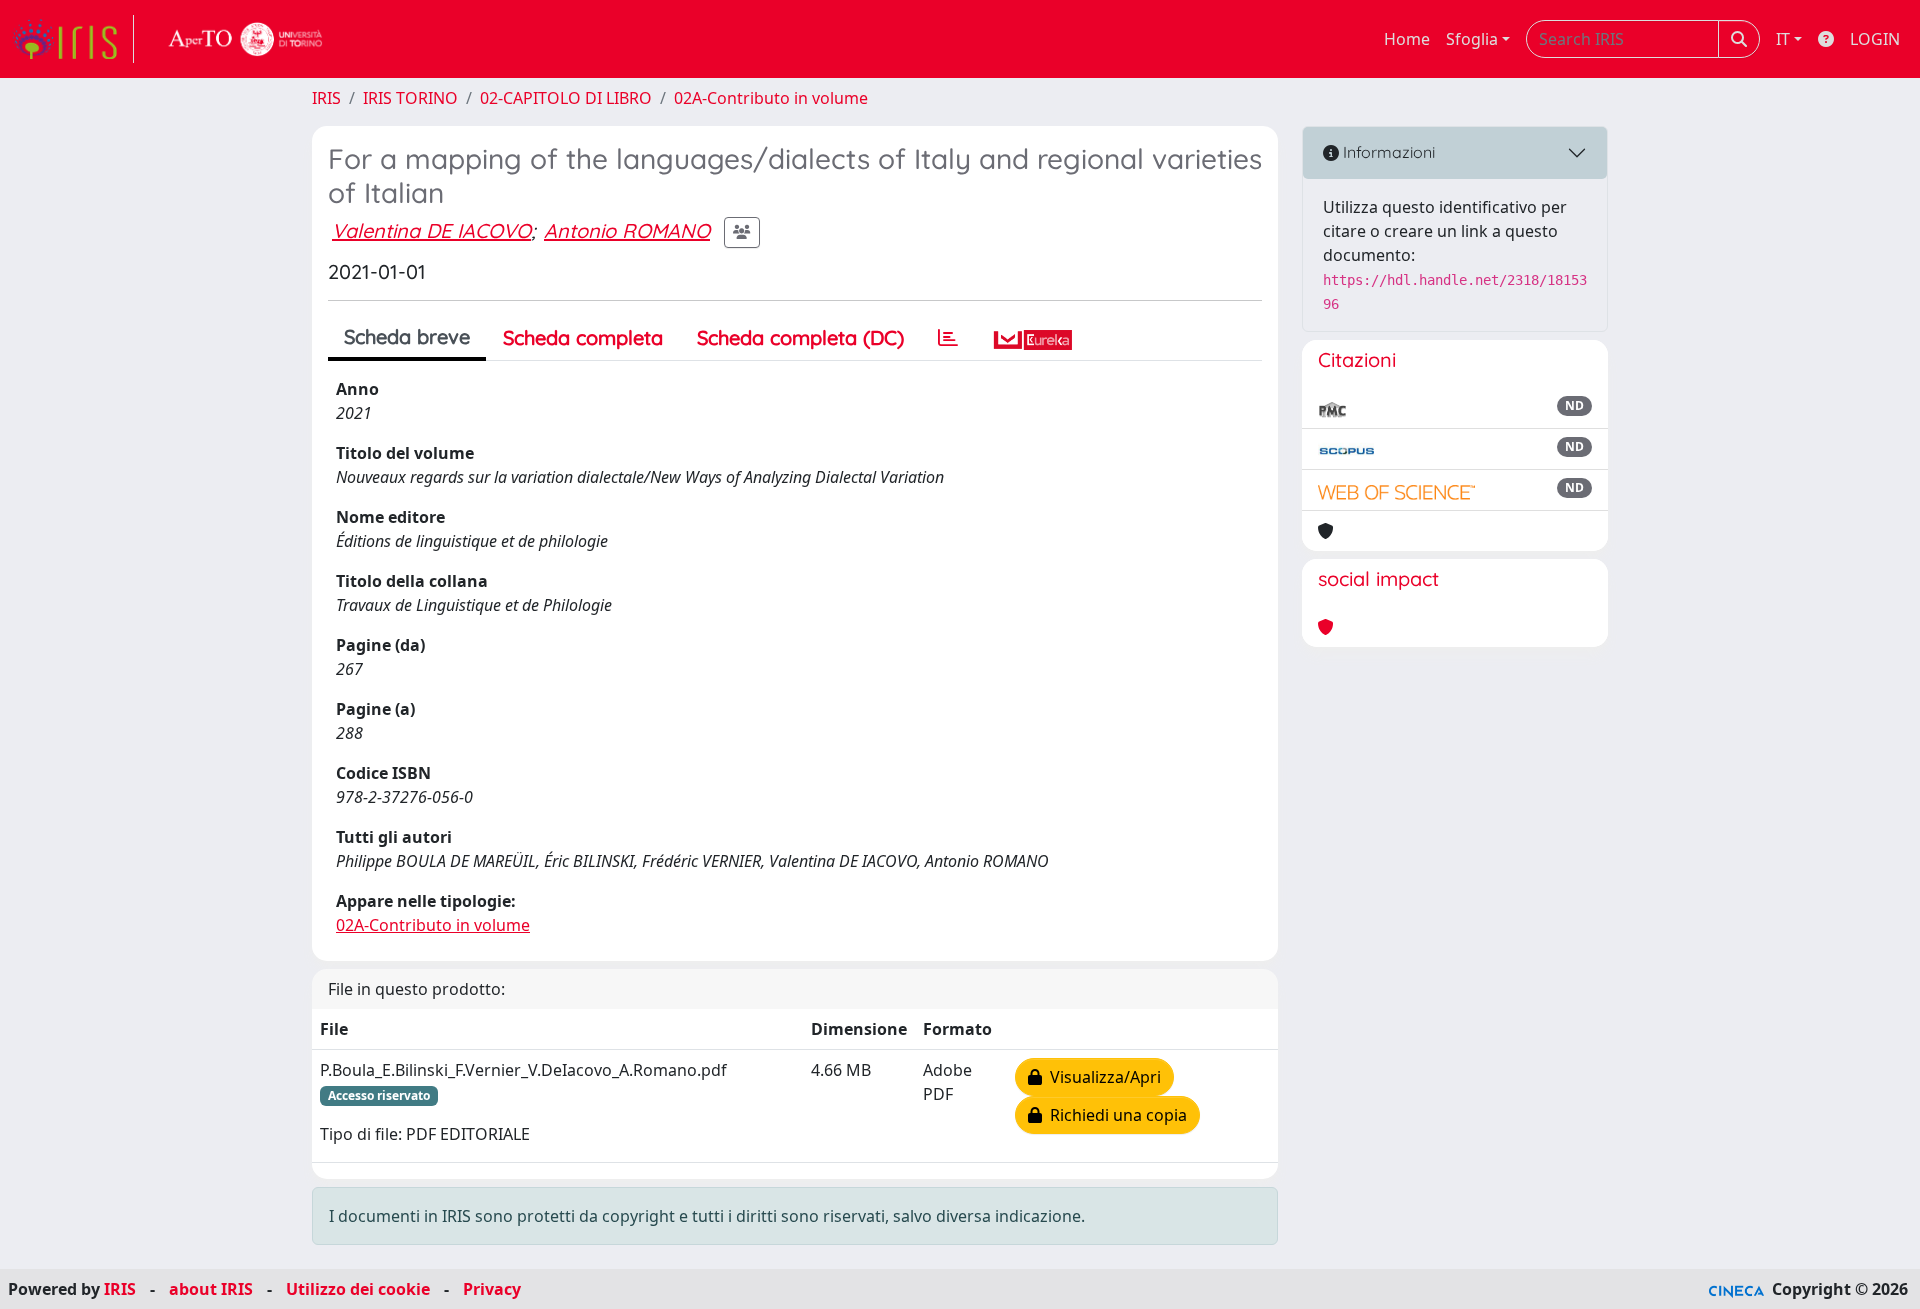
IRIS (326, 98)
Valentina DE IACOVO (431, 230)
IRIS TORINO (410, 98)
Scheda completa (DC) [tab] (800, 337)
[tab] (948, 338)
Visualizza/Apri (1101, 1077)
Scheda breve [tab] (407, 336)
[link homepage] (73, 39)
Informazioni (1387, 152)
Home (1407, 39)
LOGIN (1875, 39)
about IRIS (211, 1289)
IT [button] (1783, 39)
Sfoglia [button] (1472, 39)
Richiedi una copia (1114, 1115)
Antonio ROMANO (627, 230)
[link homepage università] (246, 39)
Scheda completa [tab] (583, 337)
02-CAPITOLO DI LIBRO (566, 98)
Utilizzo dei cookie (358, 1289)
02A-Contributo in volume (771, 98)
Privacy (492, 1289)
